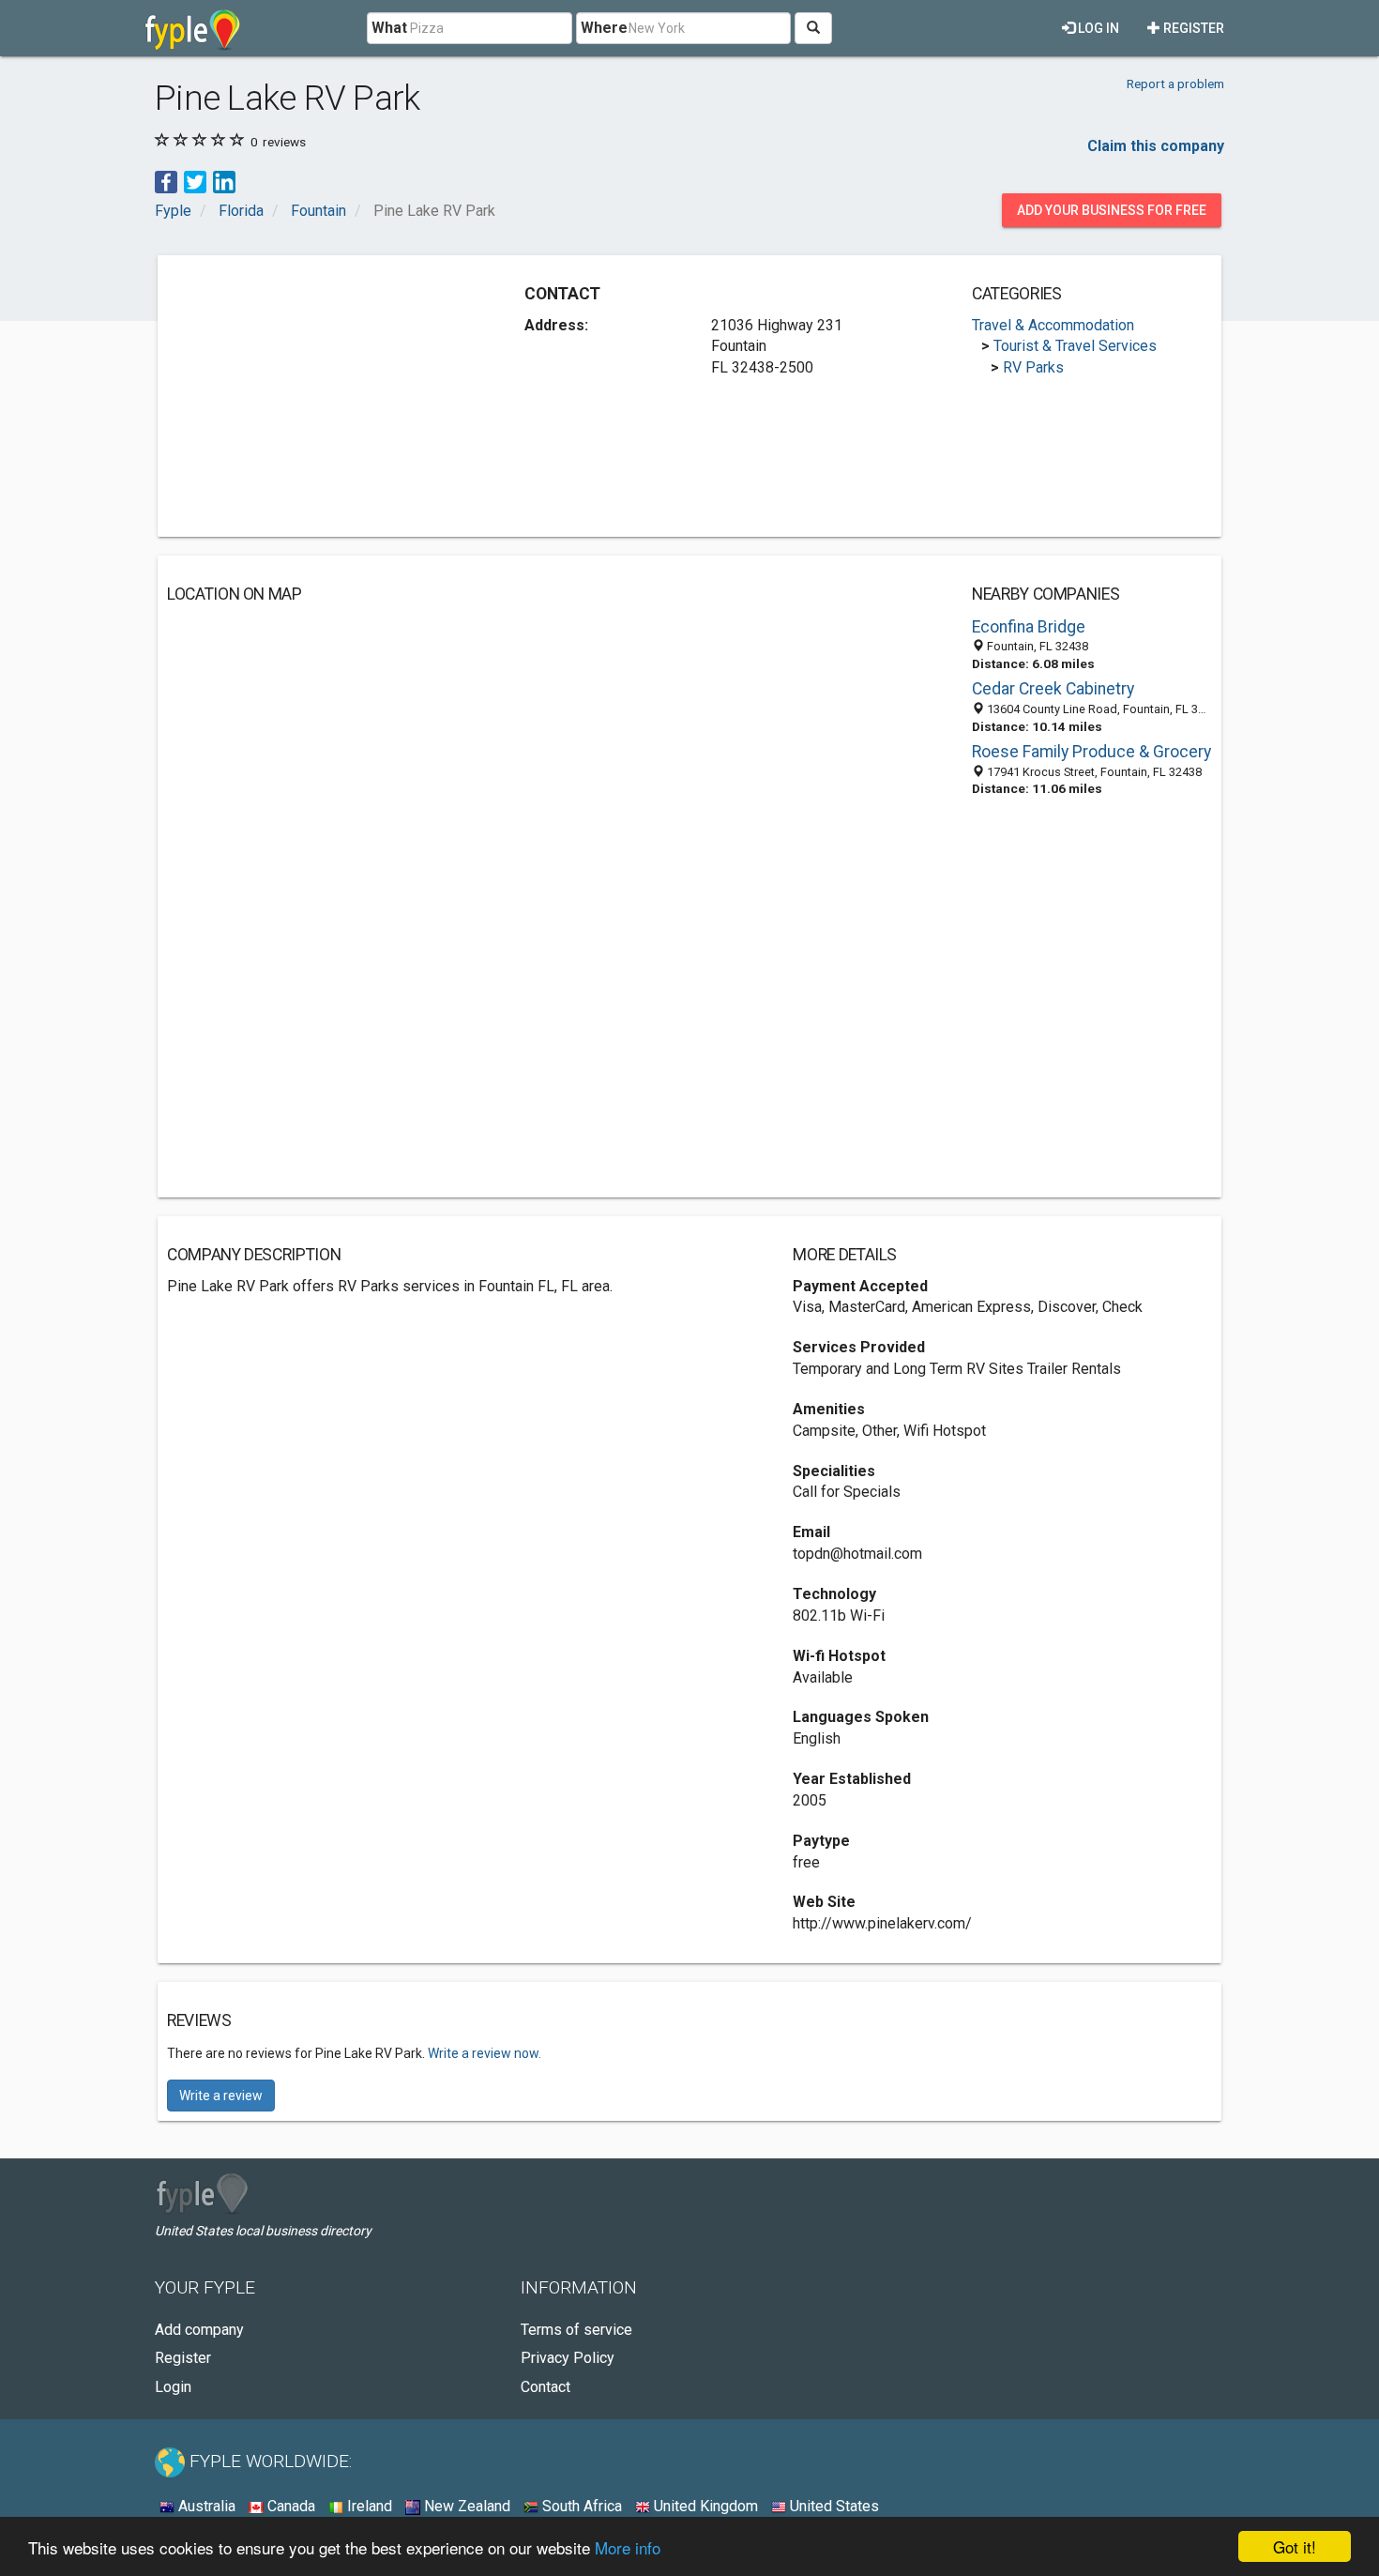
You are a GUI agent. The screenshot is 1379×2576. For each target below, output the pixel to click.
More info (628, 2547)
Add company (199, 2330)
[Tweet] (195, 181)
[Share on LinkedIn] (224, 181)
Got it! (1295, 2546)
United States (833, 2506)
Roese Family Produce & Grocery (1091, 752)
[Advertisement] (325, 396)
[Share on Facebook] (166, 181)
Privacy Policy (568, 2358)
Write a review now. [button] (485, 2053)
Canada (289, 2506)
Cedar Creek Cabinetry (1053, 689)
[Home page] (193, 28)
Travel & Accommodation (1053, 325)
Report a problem (1175, 84)
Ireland (368, 2506)
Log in (1097, 28)
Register (1192, 28)
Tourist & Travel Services (1075, 346)
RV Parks (1033, 367)
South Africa (580, 2506)
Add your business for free (1112, 210)
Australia (205, 2506)
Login (173, 2387)
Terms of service (576, 2330)
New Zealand (465, 2506)
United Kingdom (704, 2506)
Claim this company (1156, 146)
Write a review (221, 2096)
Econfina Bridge (1029, 627)
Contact (546, 2387)
